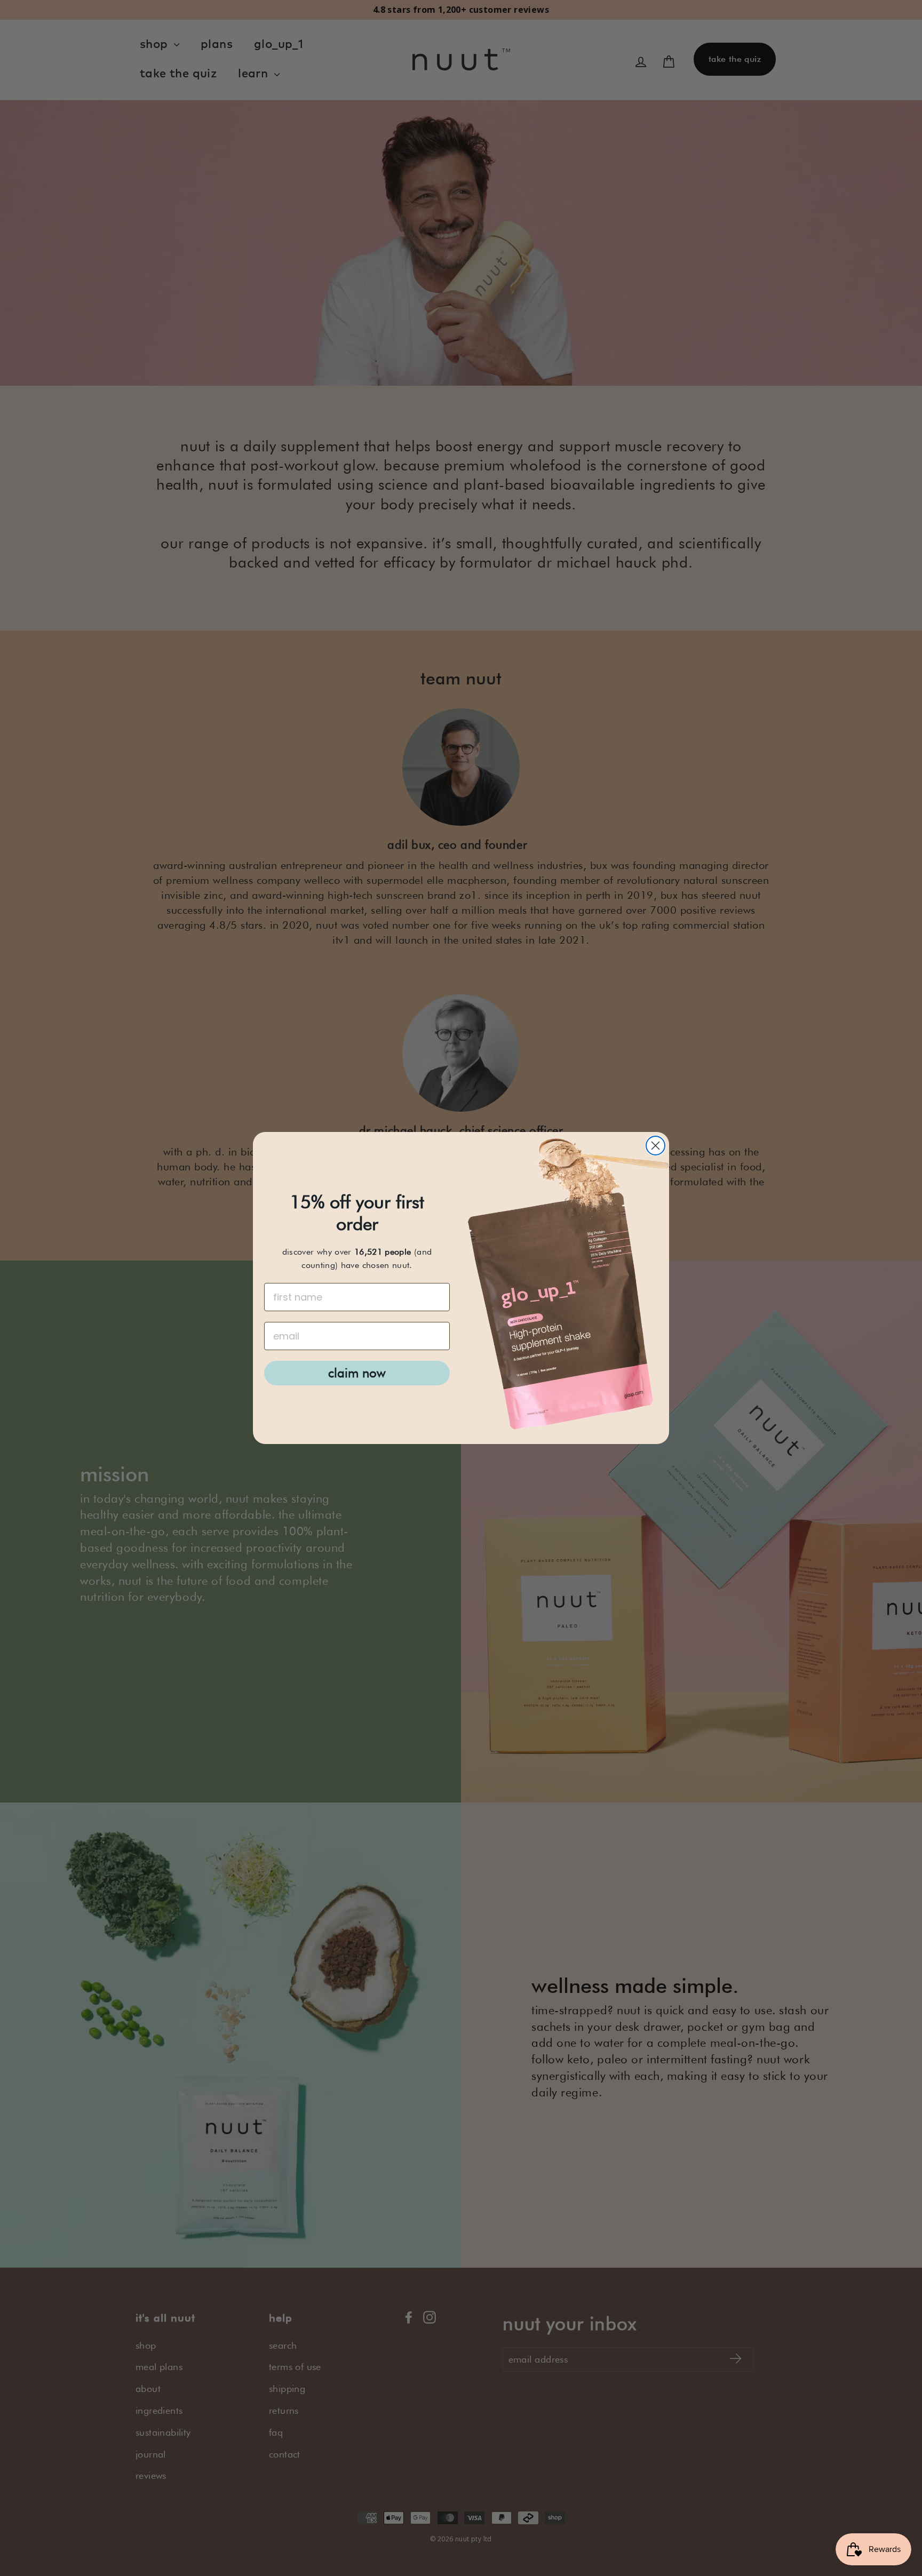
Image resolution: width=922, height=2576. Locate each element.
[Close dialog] (655, 1146)
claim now (357, 1373)
